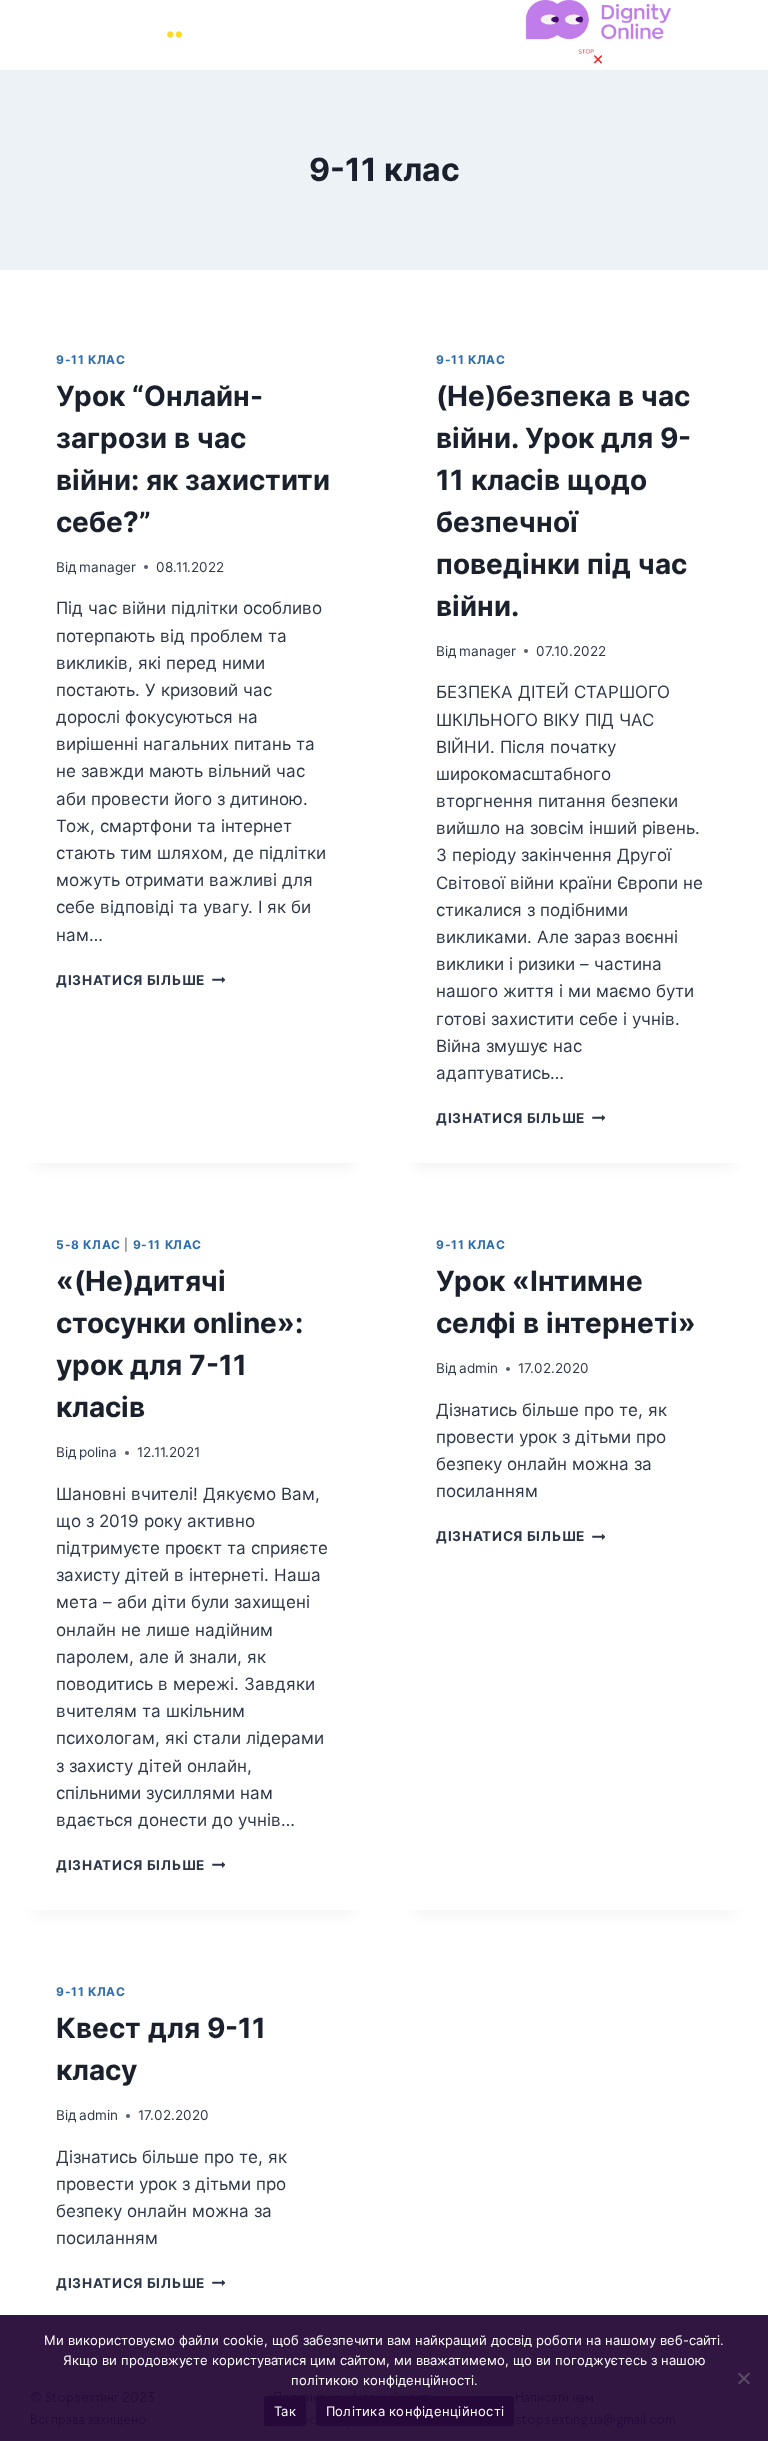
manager (107, 567)
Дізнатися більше (140, 980)
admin (478, 1368)
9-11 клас (90, 359)
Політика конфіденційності (415, 2411)
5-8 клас (88, 1244)
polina (98, 1452)
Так (285, 2411)
